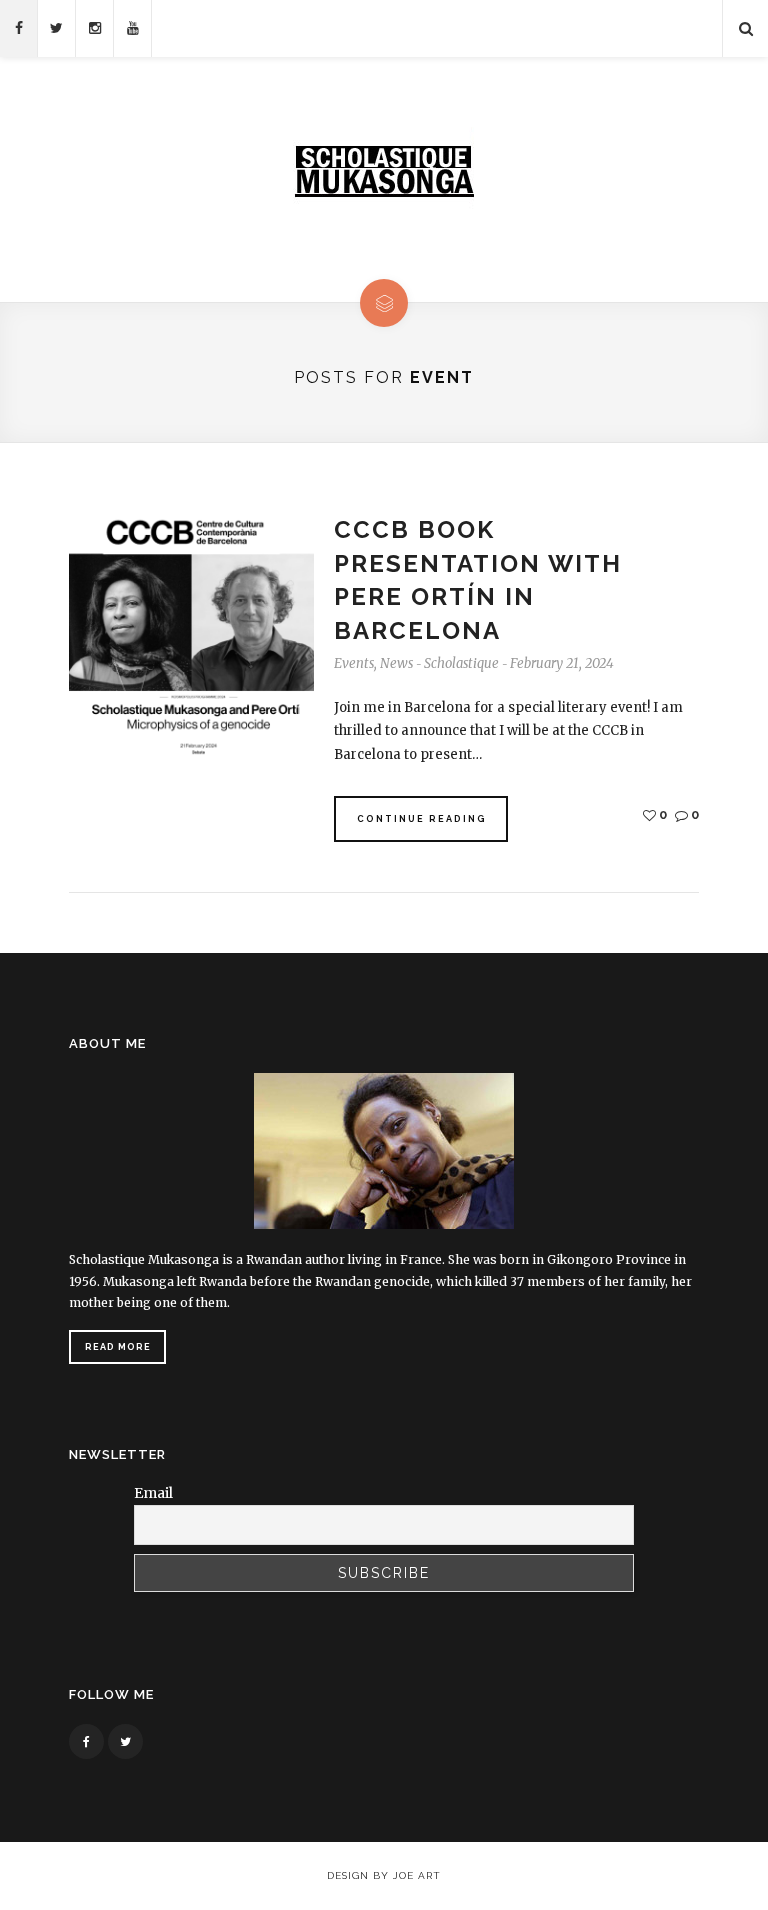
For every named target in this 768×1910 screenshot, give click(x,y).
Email (153, 1493)
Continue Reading (422, 819)
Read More (118, 1347)
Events (354, 663)
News (396, 663)
